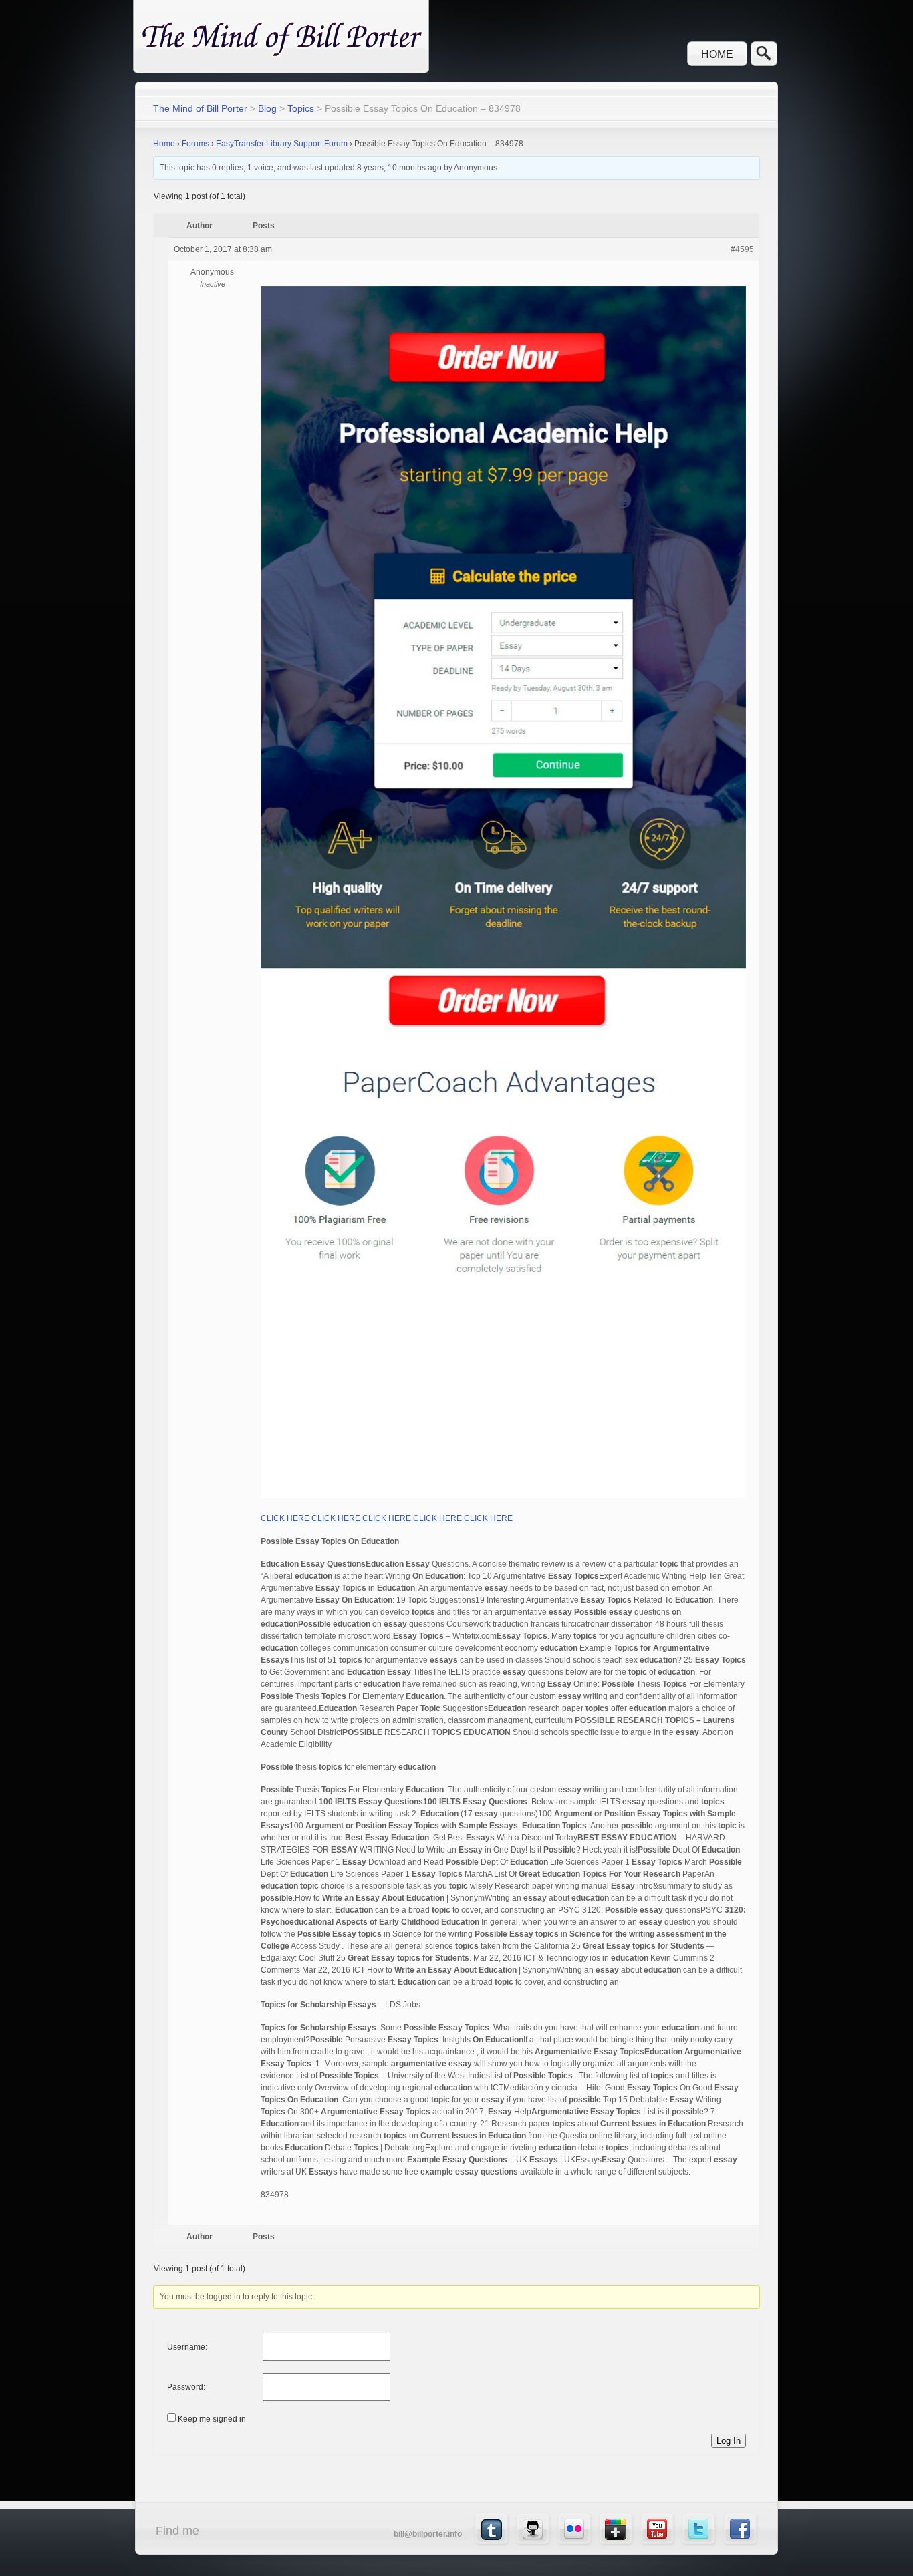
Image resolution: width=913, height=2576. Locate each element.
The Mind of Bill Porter (200, 108)
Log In (729, 2441)
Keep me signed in (212, 2419)
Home (717, 54)
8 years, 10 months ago (399, 168)
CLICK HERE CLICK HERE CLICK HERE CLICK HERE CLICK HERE (387, 1518)
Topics (301, 108)
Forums (195, 144)
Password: (186, 2387)
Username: (187, 2347)
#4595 (742, 249)
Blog (267, 108)
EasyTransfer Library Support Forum (282, 144)
